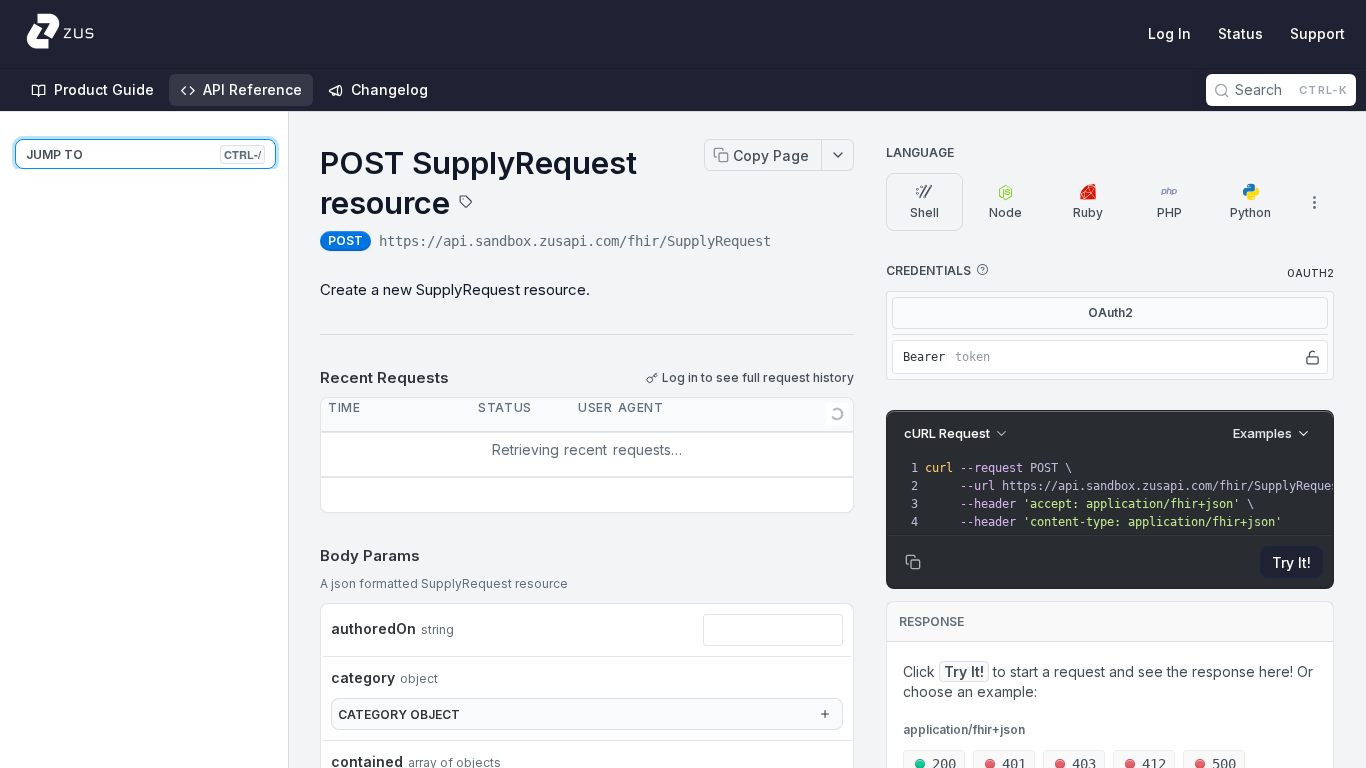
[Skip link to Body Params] (306, 556)
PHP (1169, 212)
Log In (1169, 33)
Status (1240, 33)
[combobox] (773, 630)
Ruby (1088, 212)
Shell (924, 212)
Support (1317, 33)
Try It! (1291, 562)
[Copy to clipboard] (791, 243)
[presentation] (1141, 495)
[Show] (1312, 357)
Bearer (924, 357)
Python (1250, 212)
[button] (982, 270)
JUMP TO (143, 154)
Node (1005, 212)
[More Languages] (1314, 202)
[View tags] (466, 204)
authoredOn (373, 628)
